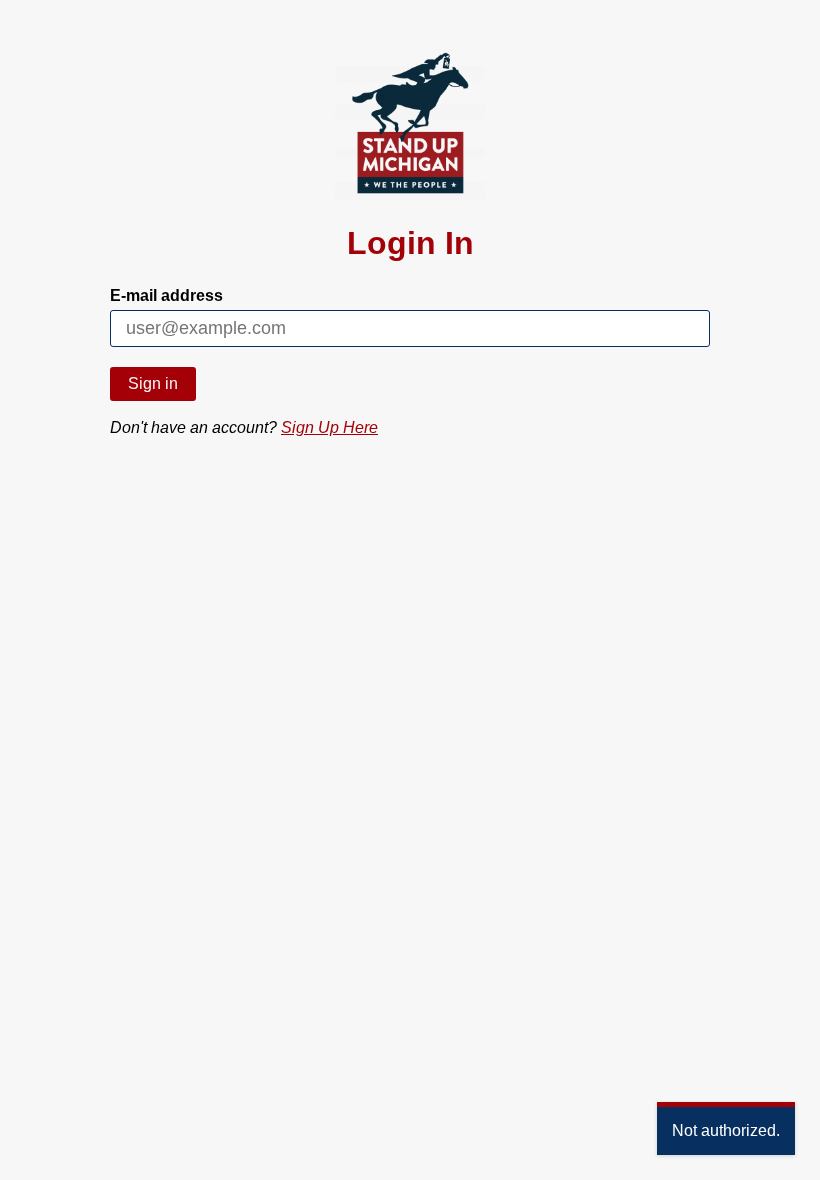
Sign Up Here (329, 427)
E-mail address (166, 295)
